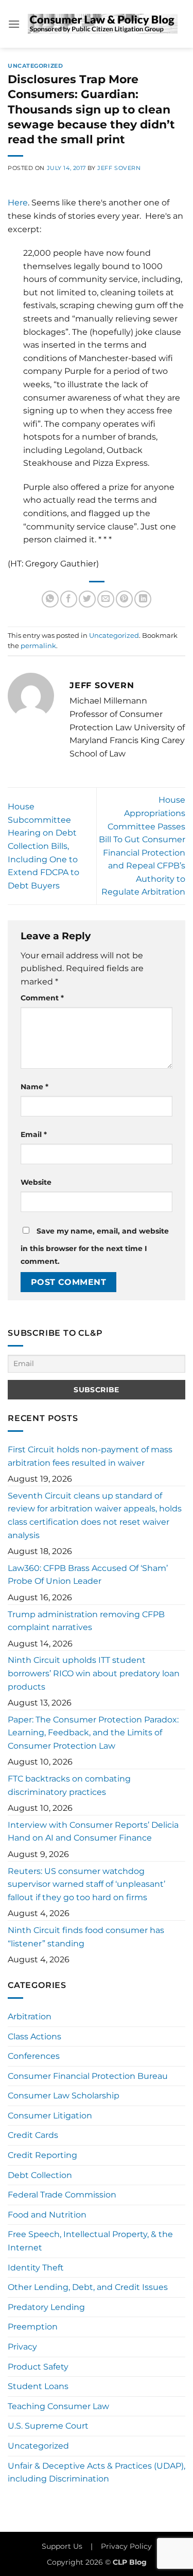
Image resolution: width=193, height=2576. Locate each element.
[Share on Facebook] (69, 599)
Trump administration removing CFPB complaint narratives (86, 1621)
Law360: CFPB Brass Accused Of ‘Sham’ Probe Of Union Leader (88, 1575)
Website (36, 1182)
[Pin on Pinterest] (124, 599)
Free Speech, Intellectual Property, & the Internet (90, 2241)
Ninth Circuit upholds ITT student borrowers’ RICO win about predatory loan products (94, 1673)
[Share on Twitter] (87, 599)
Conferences (34, 2056)
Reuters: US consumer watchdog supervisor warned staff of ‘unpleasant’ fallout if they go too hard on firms (86, 1884)
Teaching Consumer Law (58, 2406)
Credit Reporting (42, 2155)
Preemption (33, 2327)
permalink (38, 646)
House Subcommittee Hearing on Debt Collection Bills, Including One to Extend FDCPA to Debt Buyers (43, 846)
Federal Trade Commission (62, 2195)
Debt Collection (40, 2175)
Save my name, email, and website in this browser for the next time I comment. (95, 1246)
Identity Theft (36, 2268)
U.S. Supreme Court (48, 2426)
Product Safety (38, 2367)
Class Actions (34, 2037)
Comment (42, 998)
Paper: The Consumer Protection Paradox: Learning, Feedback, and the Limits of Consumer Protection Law (93, 1733)
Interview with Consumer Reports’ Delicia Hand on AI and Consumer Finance (93, 1832)
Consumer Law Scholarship (64, 2096)
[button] (14, 24)
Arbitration (30, 2016)
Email (34, 1134)
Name (34, 1087)
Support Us (62, 2546)
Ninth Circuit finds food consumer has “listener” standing (86, 1937)
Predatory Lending (46, 2307)
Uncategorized (35, 66)
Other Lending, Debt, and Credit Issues (88, 2287)
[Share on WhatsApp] (50, 599)
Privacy (22, 2347)
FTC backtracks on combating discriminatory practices (69, 1785)
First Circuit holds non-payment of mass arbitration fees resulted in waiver (90, 1456)
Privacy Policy (126, 2546)
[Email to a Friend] (106, 599)
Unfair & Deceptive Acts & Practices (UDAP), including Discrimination (97, 2473)
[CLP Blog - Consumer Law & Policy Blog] (103, 24)
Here (18, 203)
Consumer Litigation (50, 2116)
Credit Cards (33, 2135)
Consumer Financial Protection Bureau (88, 2076)
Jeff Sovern (119, 168)
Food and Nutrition (47, 2215)
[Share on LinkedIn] (143, 599)
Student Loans (38, 2386)
